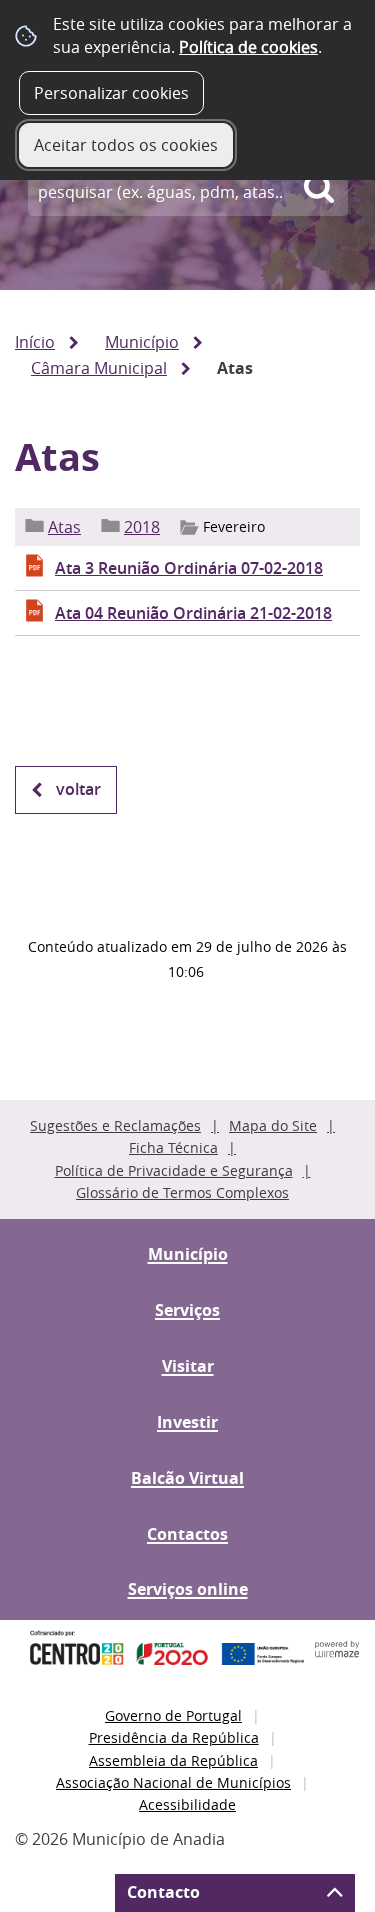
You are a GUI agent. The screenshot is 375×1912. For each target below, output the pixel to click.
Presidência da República (174, 1737)
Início (35, 342)
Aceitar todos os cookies (126, 145)
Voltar (78, 789)
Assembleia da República (173, 1760)
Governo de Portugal (173, 1715)
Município (142, 342)
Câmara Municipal (99, 368)
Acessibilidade (187, 1804)
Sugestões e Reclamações (115, 1125)
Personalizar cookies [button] (111, 93)
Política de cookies (248, 47)
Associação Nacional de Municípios (173, 1782)
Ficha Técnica (173, 1147)
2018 (142, 527)
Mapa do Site (273, 1125)
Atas (64, 527)
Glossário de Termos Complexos (182, 1192)
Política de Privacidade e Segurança (174, 1170)
